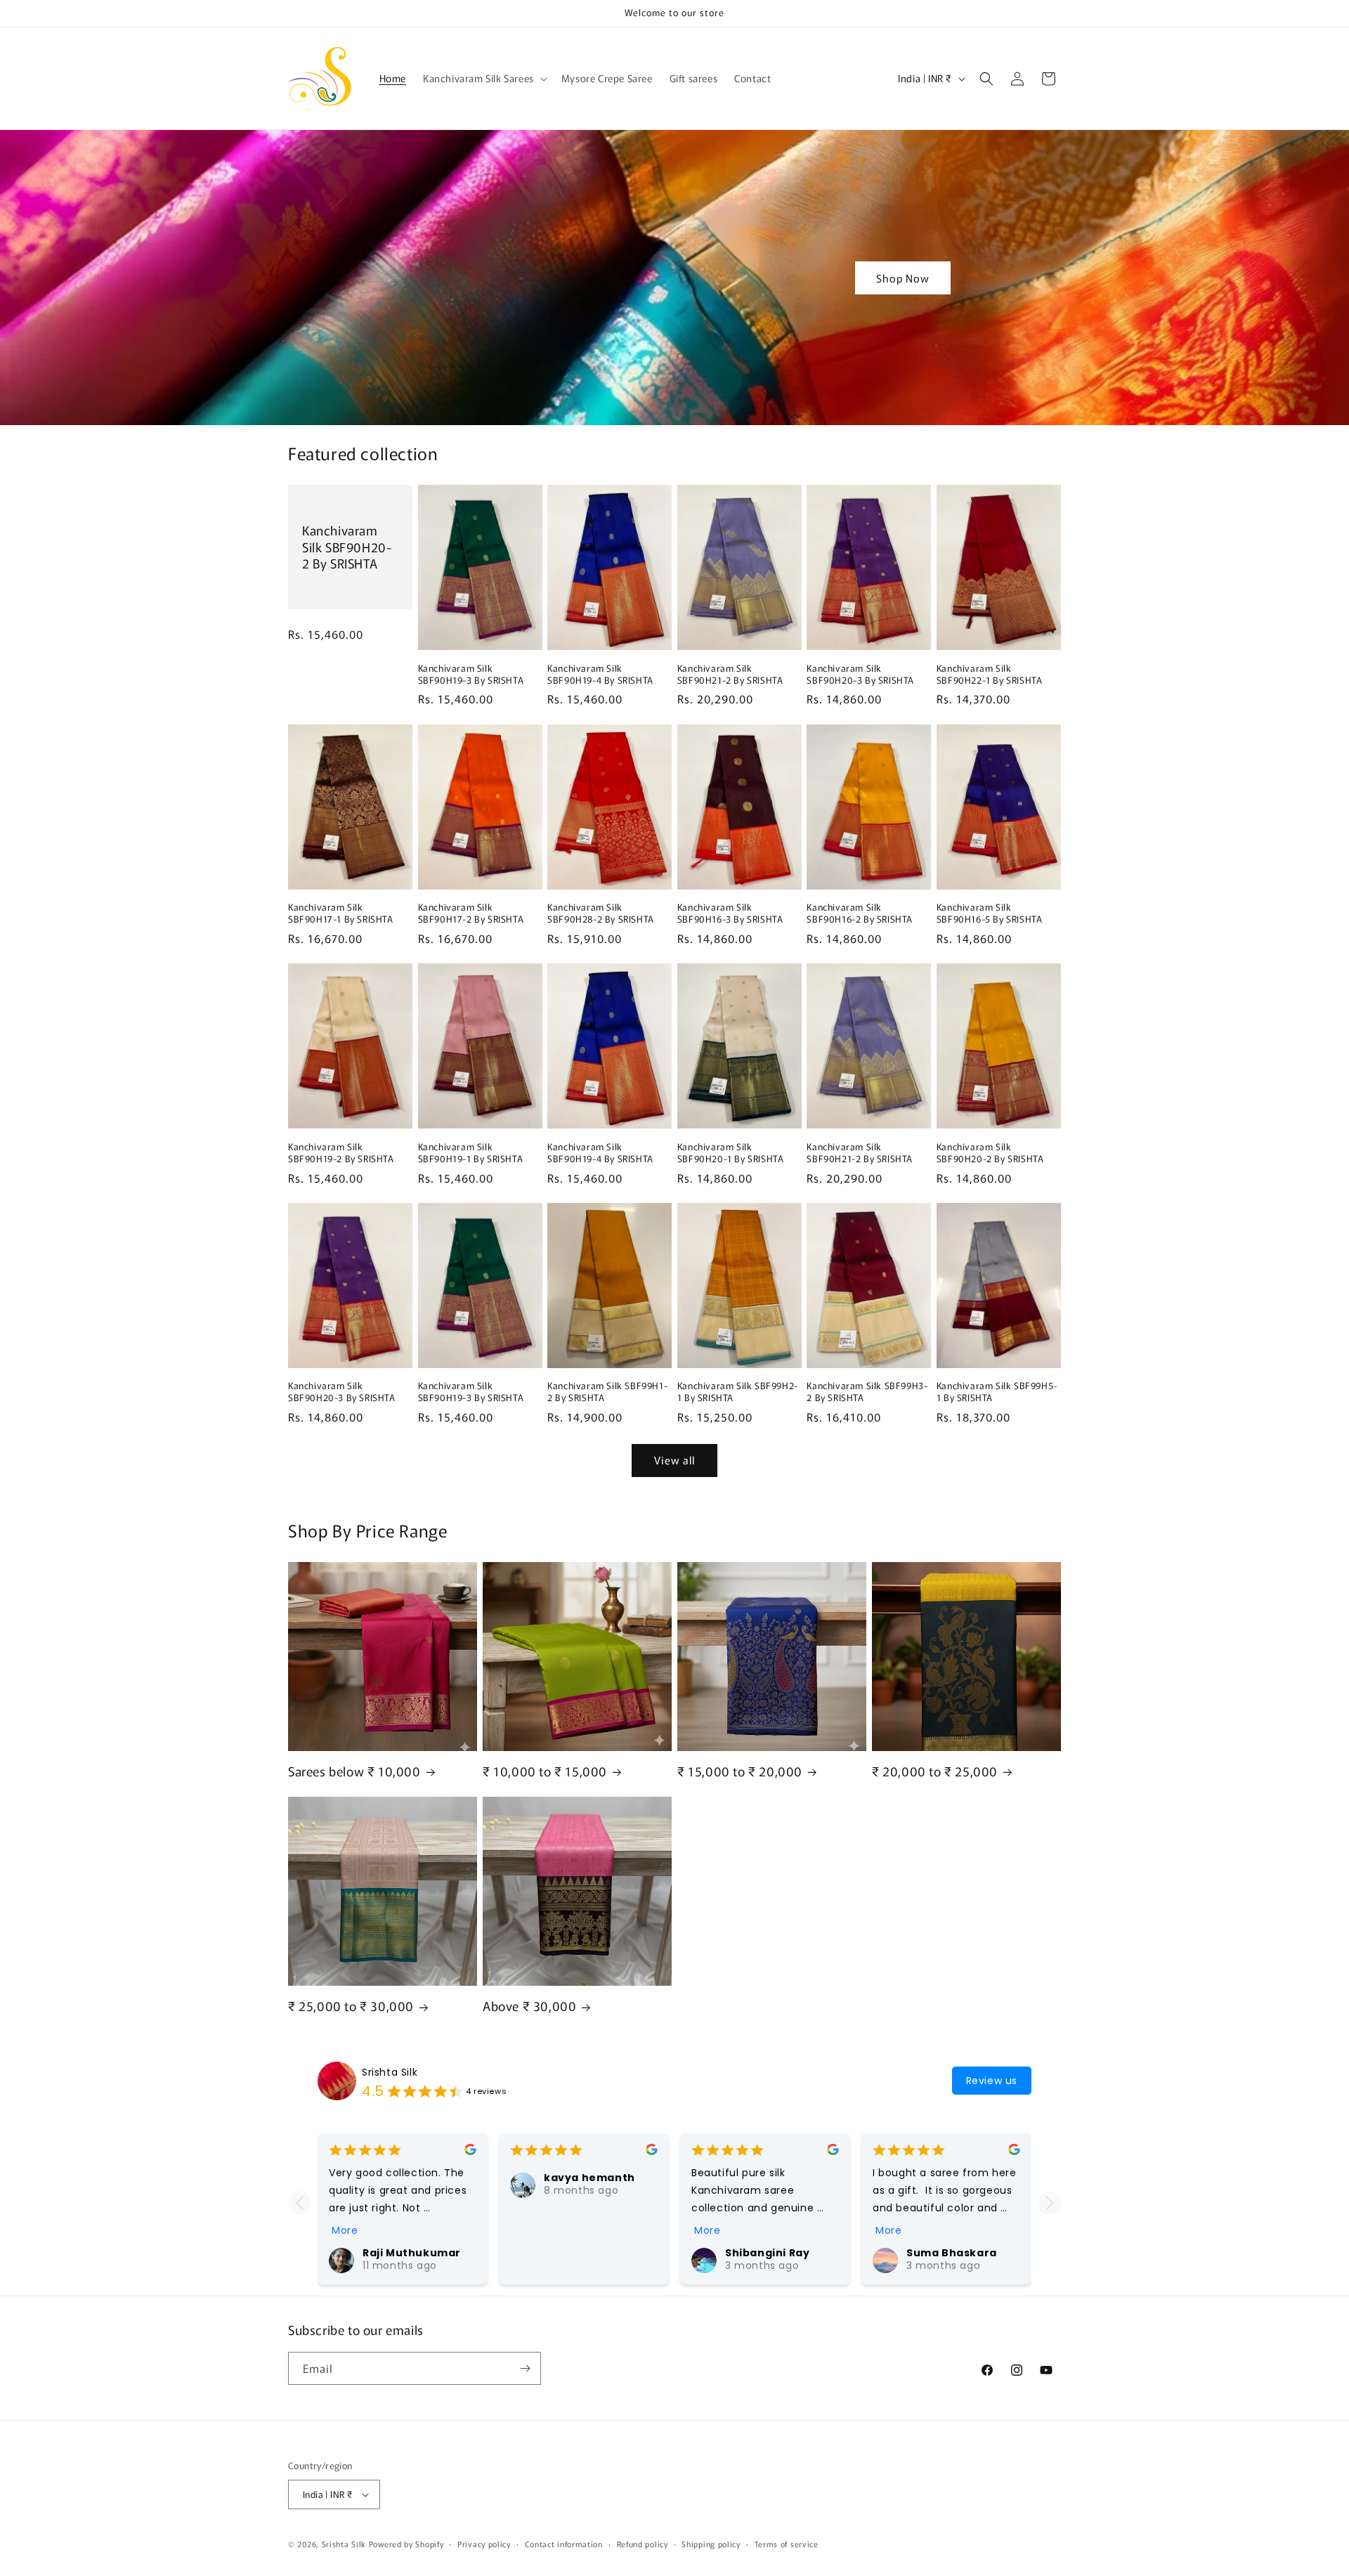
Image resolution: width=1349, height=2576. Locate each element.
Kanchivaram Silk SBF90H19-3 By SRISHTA (471, 675)
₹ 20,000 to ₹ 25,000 (935, 1771)
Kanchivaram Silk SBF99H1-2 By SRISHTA (607, 1392)
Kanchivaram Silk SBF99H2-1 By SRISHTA (738, 1392)
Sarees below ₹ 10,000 (354, 1771)
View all (674, 1460)
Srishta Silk (390, 2072)
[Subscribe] (525, 2368)
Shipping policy (711, 2544)
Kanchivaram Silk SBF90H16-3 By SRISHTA (730, 913)
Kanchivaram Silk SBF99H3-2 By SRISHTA (867, 1392)
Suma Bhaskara (952, 2253)
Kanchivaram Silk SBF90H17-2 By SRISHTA (471, 913)
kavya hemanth (589, 2178)
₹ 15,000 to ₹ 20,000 (740, 1771)
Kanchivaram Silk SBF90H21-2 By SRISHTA (730, 675)
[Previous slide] (300, 2203)
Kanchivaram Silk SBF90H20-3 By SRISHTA (860, 675)
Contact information (564, 2544)
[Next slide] (1049, 2203)
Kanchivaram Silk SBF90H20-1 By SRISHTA (731, 1153)
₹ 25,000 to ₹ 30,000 (351, 2006)
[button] (484, 78)
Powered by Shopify (406, 2544)
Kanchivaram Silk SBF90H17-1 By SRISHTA (341, 913)
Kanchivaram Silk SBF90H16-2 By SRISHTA (860, 913)
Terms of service (787, 2544)
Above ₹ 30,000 (529, 2006)
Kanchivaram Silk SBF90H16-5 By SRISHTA (990, 913)
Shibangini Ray (767, 2253)
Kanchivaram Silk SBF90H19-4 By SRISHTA (600, 675)
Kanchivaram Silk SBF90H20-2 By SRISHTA (347, 547)
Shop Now (903, 277)
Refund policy (643, 2544)
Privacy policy (484, 2544)
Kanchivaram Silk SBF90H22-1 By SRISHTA (990, 675)
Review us (992, 2081)
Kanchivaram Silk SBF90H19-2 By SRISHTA (341, 1153)
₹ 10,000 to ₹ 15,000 (545, 1771)
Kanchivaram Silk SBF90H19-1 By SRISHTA (471, 1153)
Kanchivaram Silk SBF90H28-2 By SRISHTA (601, 913)
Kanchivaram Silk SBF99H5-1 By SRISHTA (997, 1392)
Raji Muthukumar (412, 2253)
